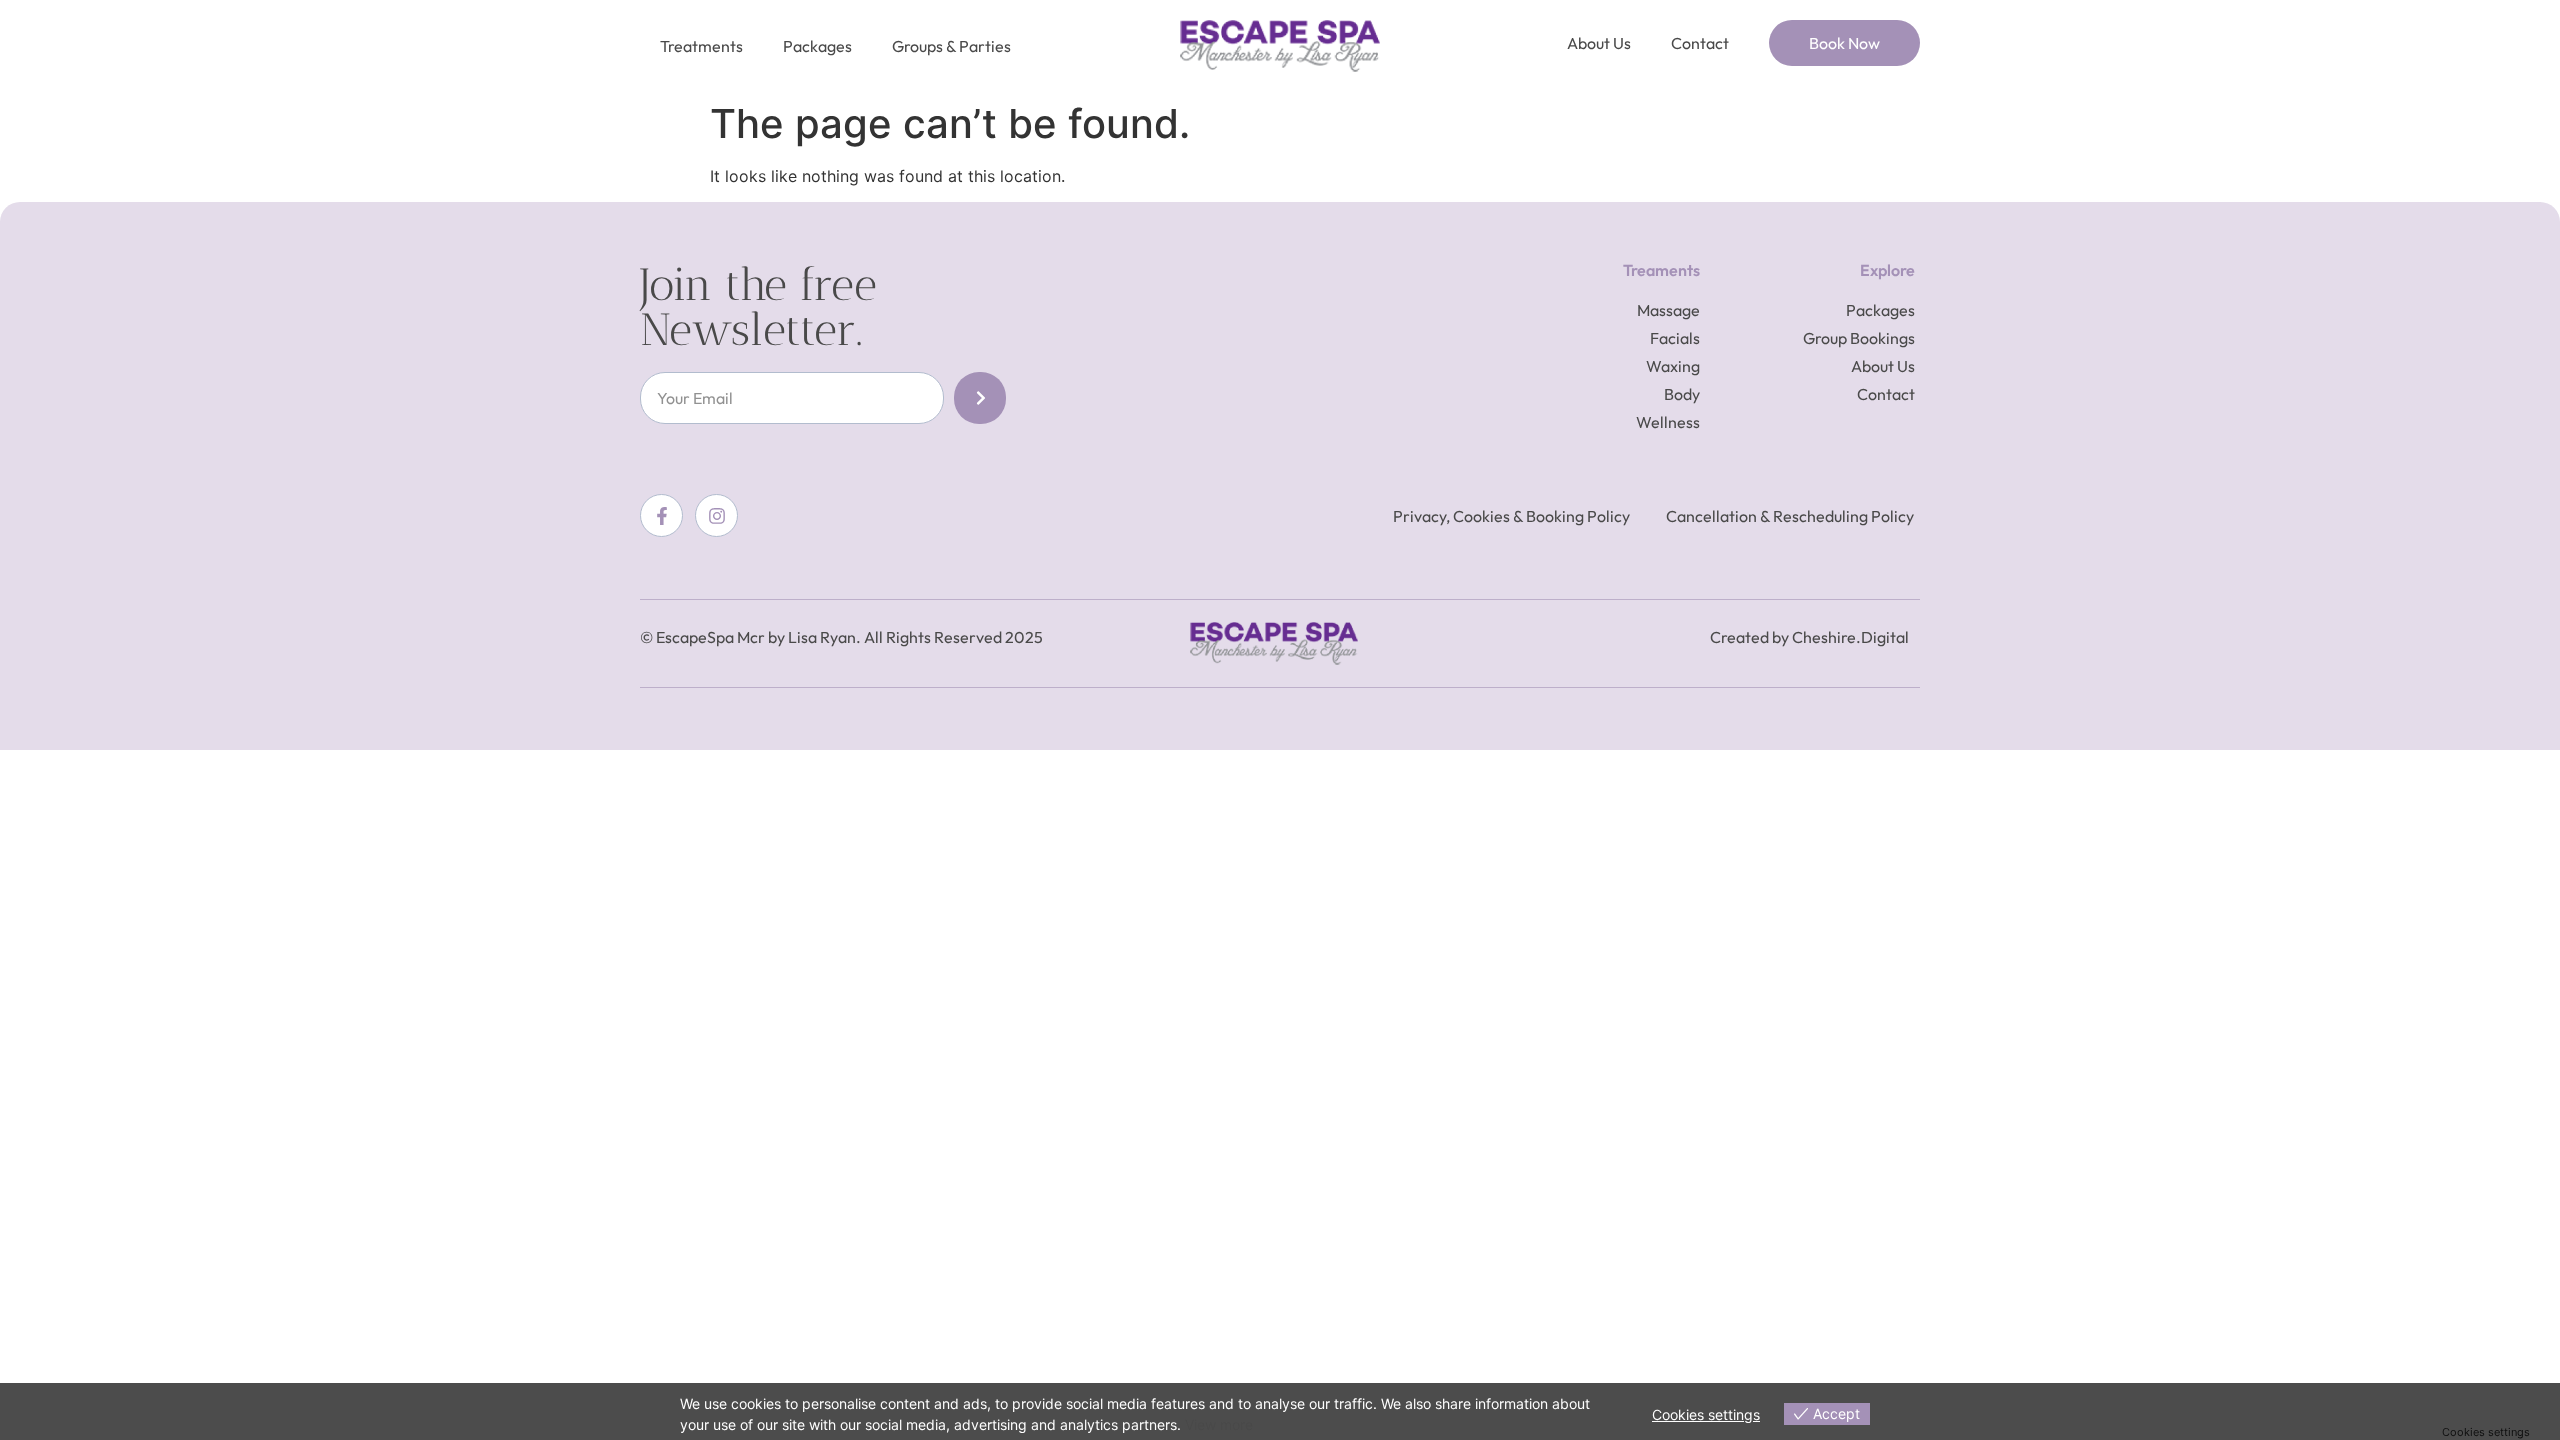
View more (1219, 1424)
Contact (1700, 43)
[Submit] (980, 398)
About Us (1599, 43)
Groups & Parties (951, 46)
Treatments (701, 46)
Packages (817, 46)
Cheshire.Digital (1850, 637)
